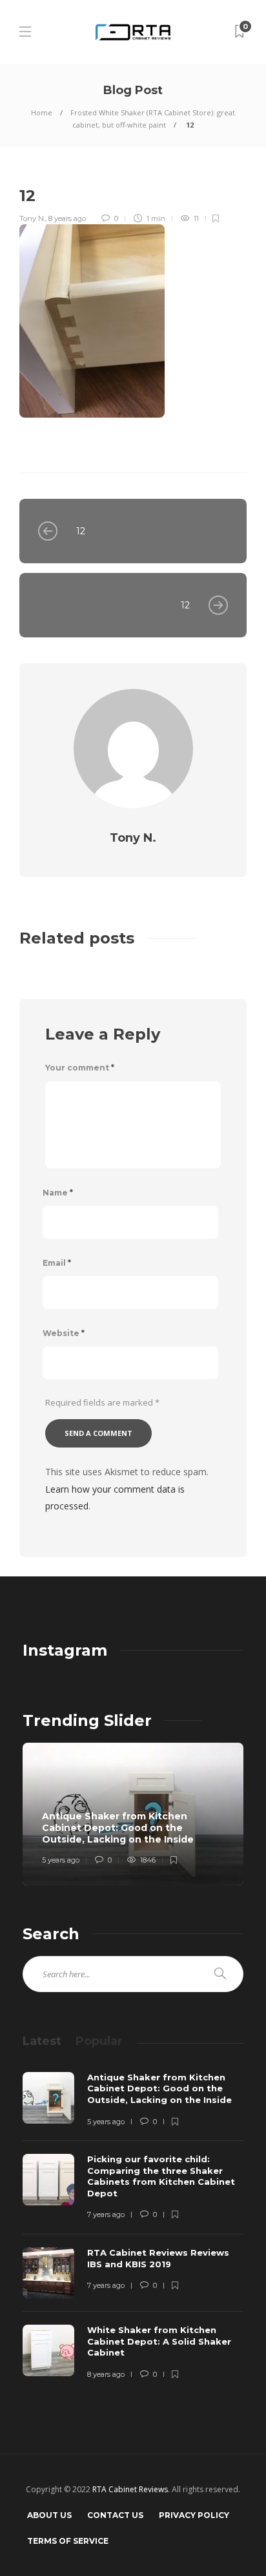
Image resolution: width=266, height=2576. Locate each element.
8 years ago (67, 218)
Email (57, 1263)
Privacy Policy (194, 2515)
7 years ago (106, 2214)
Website (64, 1333)
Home (42, 112)
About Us (49, 2515)
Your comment (80, 1068)
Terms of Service (68, 2541)
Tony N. (32, 218)
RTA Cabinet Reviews (130, 2489)
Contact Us (115, 2515)
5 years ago (61, 1860)
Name (58, 1193)
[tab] (42, 2041)
